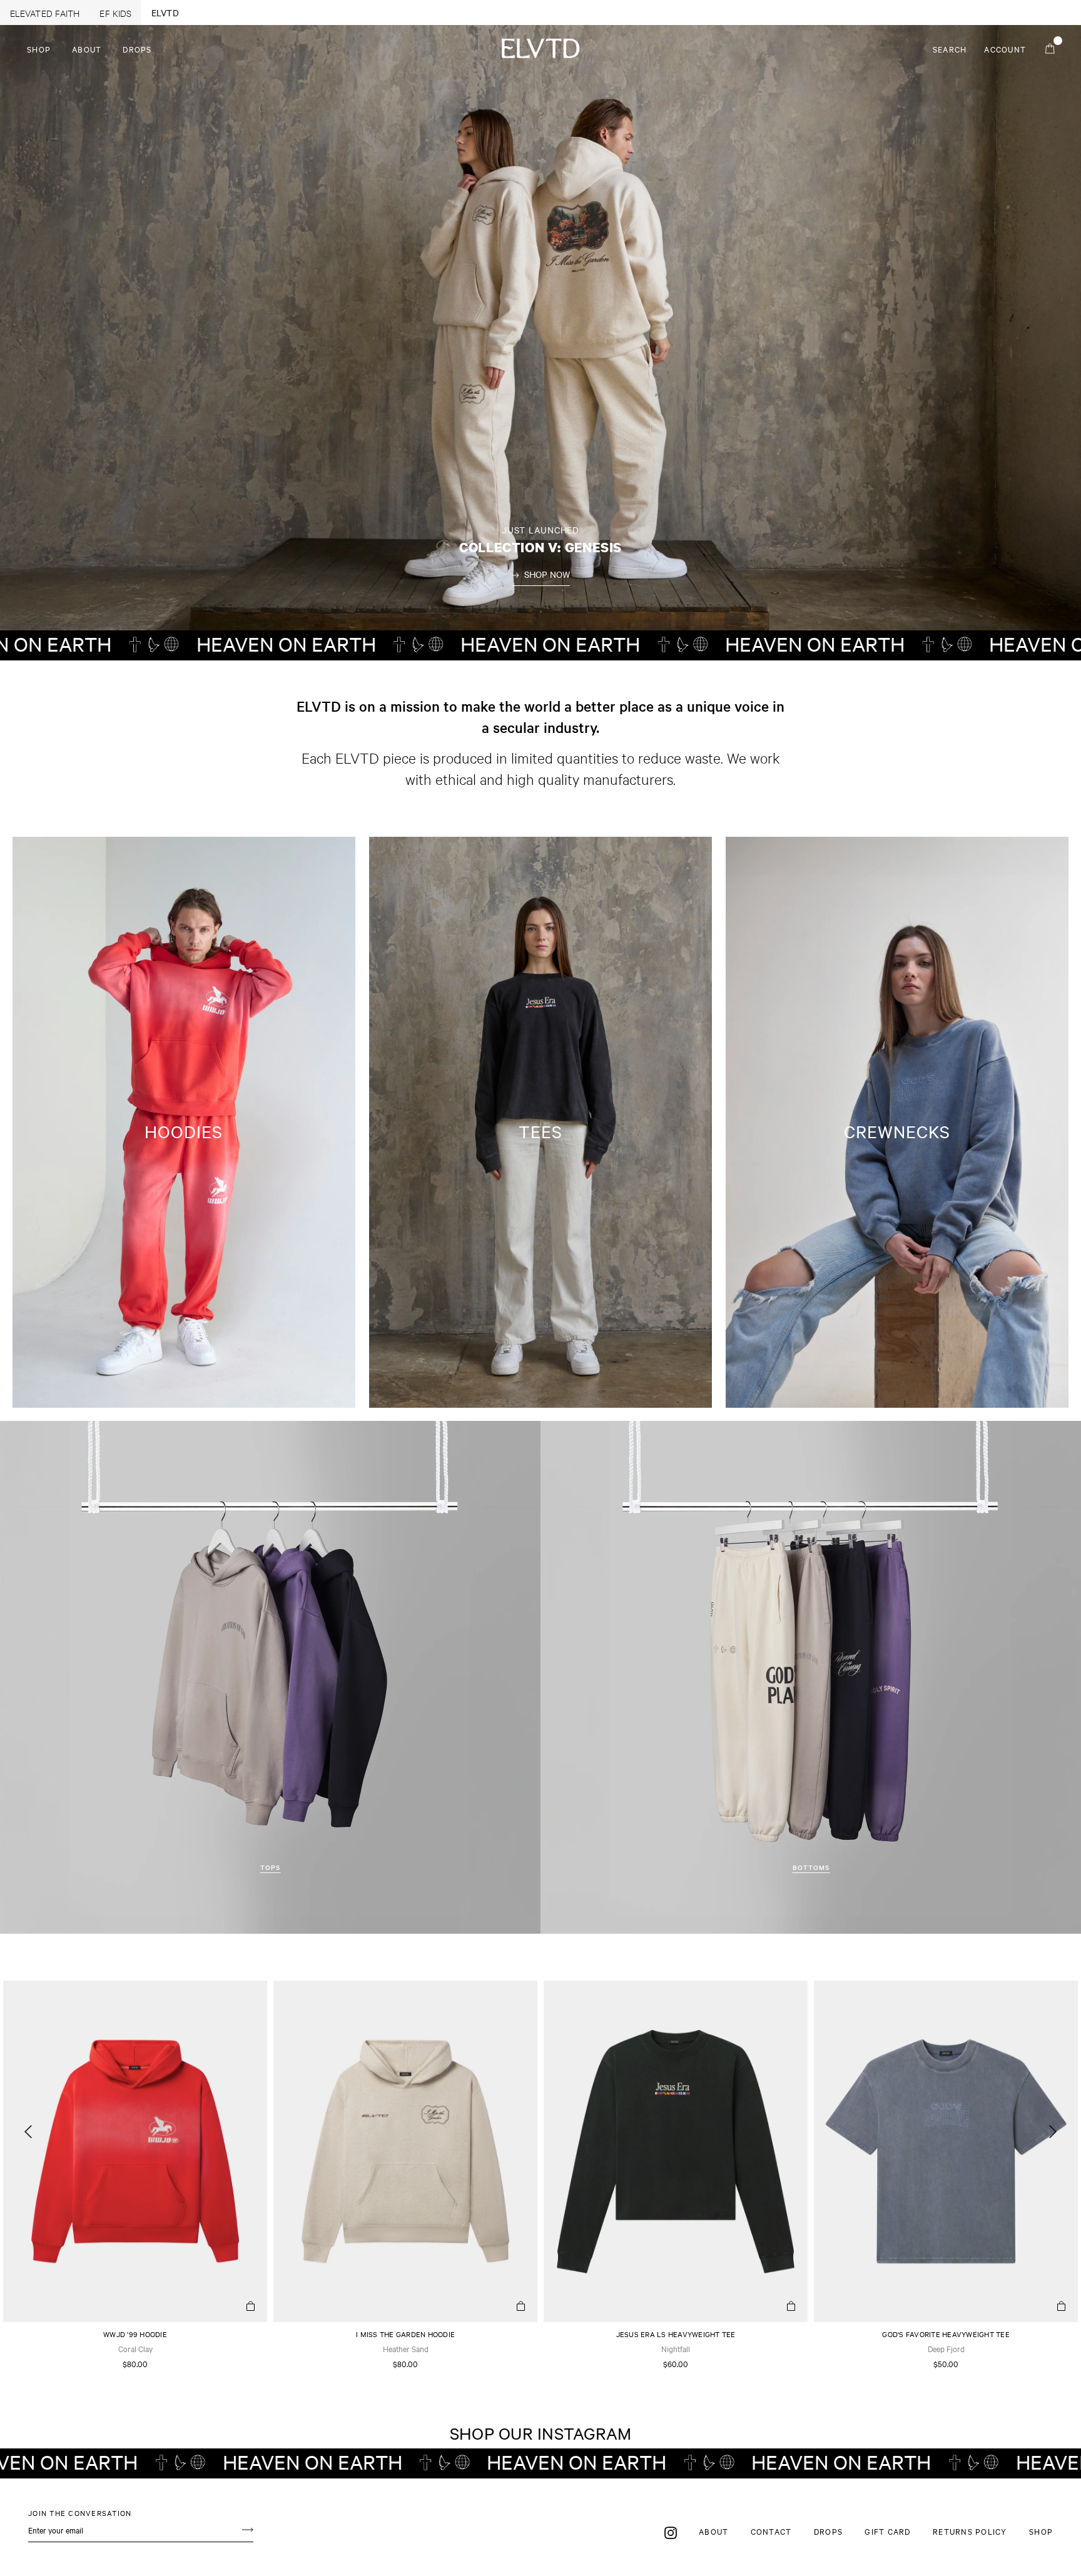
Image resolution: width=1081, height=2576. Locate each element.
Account (1009, 49)
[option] (135, 2177)
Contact (771, 2531)
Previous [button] (28, 2138)
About (87, 49)
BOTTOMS (811, 1867)
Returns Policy (970, 2531)
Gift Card (887, 2531)
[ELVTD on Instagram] (671, 2532)
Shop (39, 49)
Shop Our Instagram (541, 2433)
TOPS (270, 1867)
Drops (137, 49)
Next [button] (1053, 2138)
